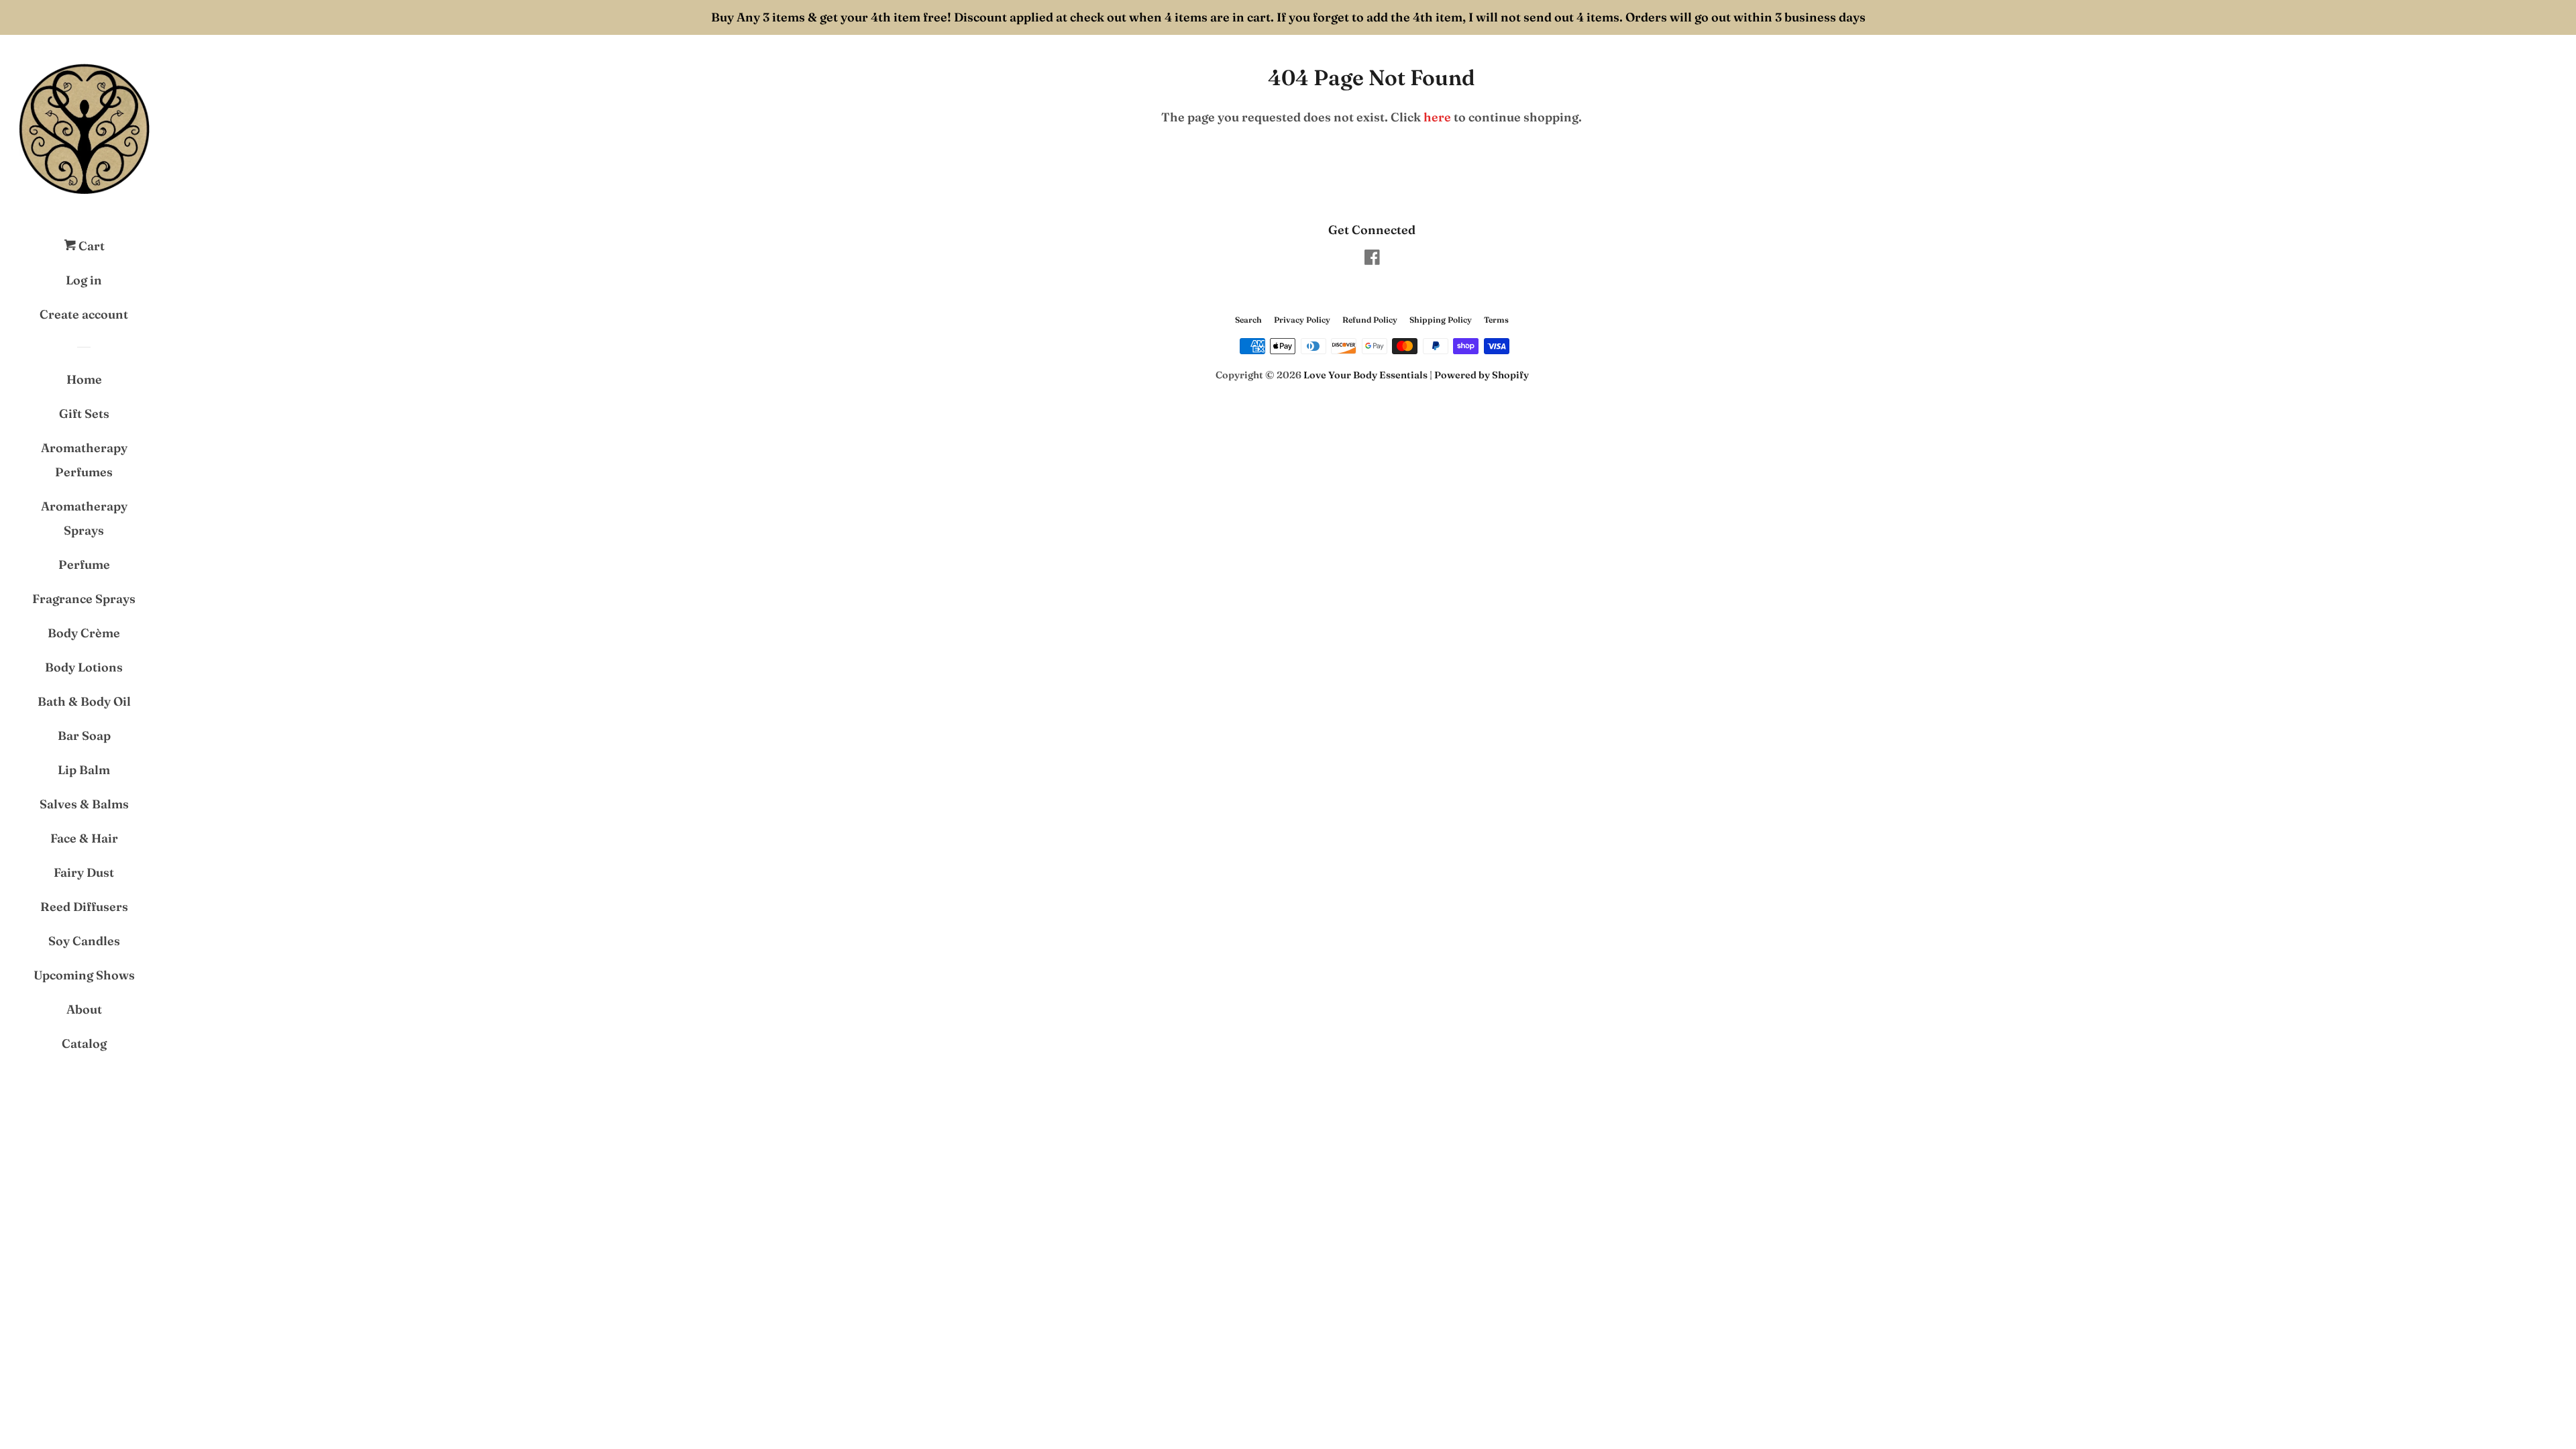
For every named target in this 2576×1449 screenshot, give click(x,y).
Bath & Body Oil (84, 701)
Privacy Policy (1302, 320)
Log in (84, 280)
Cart (90, 246)
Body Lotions (84, 667)
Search (1248, 320)
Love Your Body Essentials (1365, 375)
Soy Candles (84, 941)
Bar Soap (84, 736)
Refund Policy (1370, 320)
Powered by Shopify (1482, 375)
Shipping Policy (1441, 320)
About (84, 1009)
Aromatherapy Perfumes (84, 460)
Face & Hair (84, 838)
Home (84, 379)
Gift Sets (84, 414)
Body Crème (84, 633)
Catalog (84, 1043)
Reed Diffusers (84, 907)
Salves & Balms (84, 804)
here (1437, 117)
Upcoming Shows (84, 975)
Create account (84, 314)
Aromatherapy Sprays (84, 518)
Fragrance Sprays (84, 599)
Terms (1496, 320)
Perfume (84, 565)
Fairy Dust (84, 872)
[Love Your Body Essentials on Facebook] (1372, 259)
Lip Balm (84, 770)
